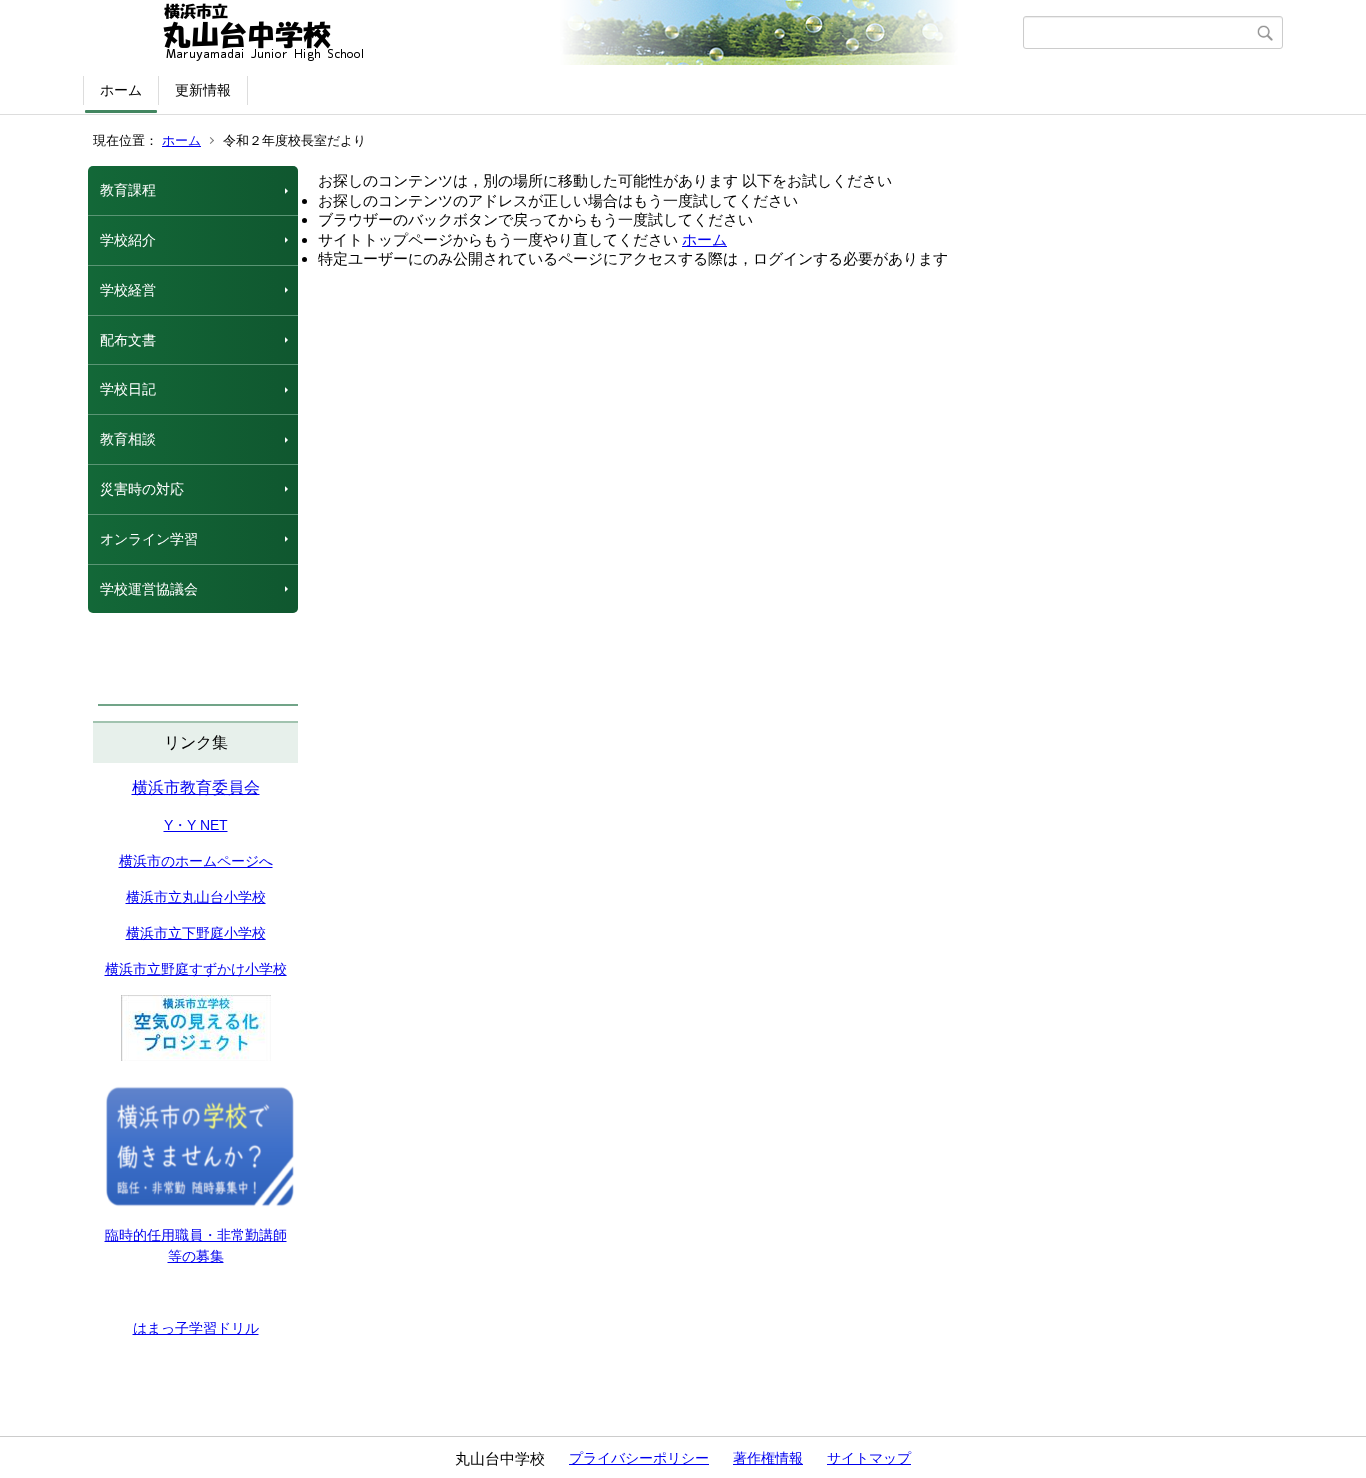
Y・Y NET (196, 825)
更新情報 (203, 90)
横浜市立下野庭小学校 (196, 933)
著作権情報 (768, 1458)
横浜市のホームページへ (196, 861)
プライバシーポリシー (639, 1458)
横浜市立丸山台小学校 (196, 897)
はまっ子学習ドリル (196, 1328)
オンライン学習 (149, 539)
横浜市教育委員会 (196, 787)
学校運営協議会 (149, 589)
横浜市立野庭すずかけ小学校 (196, 969)
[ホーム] (555, 33)
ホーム (121, 90)
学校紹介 (128, 240)
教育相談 (128, 439)
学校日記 (128, 389)
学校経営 (128, 290)
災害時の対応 (142, 489)
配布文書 (128, 340)
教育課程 (128, 190)
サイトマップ (869, 1458)
